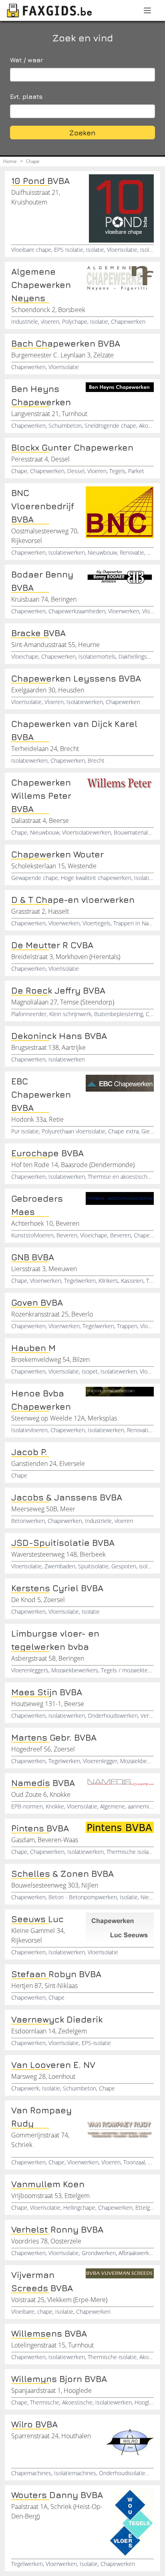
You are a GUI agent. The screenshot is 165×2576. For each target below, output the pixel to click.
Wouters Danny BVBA (57, 2495)
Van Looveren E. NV (53, 2065)
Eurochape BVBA (47, 1153)
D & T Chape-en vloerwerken (73, 900)
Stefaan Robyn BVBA (56, 1974)
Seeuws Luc (37, 1919)
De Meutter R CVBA (52, 945)
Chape (33, 161)
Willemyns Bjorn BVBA (59, 2379)
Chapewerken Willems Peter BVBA (41, 796)
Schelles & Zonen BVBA (62, 1874)
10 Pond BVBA (40, 181)
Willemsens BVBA (49, 2333)
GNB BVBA (33, 1257)
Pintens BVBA (40, 1828)
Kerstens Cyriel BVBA (57, 1588)
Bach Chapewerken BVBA (66, 343)
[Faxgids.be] (50, 10)
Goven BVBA (37, 1302)
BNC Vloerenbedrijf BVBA (43, 506)
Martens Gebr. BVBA (54, 1737)
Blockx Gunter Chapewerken (72, 447)
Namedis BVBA (43, 1783)
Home (10, 161)
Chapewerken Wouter (57, 854)
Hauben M (33, 1348)
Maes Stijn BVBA (47, 1692)
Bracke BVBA (38, 633)
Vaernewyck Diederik (57, 2019)
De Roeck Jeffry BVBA (58, 990)
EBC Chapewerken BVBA (41, 1094)
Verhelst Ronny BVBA (57, 2229)
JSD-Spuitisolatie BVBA (63, 1543)
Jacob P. (29, 1452)
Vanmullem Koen (48, 2184)
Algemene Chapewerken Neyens (41, 285)
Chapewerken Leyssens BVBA (76, 678)
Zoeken (82, 133)
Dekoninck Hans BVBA (59, 1036)
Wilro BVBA (34, 2424)
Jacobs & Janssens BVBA (67, 1497)
